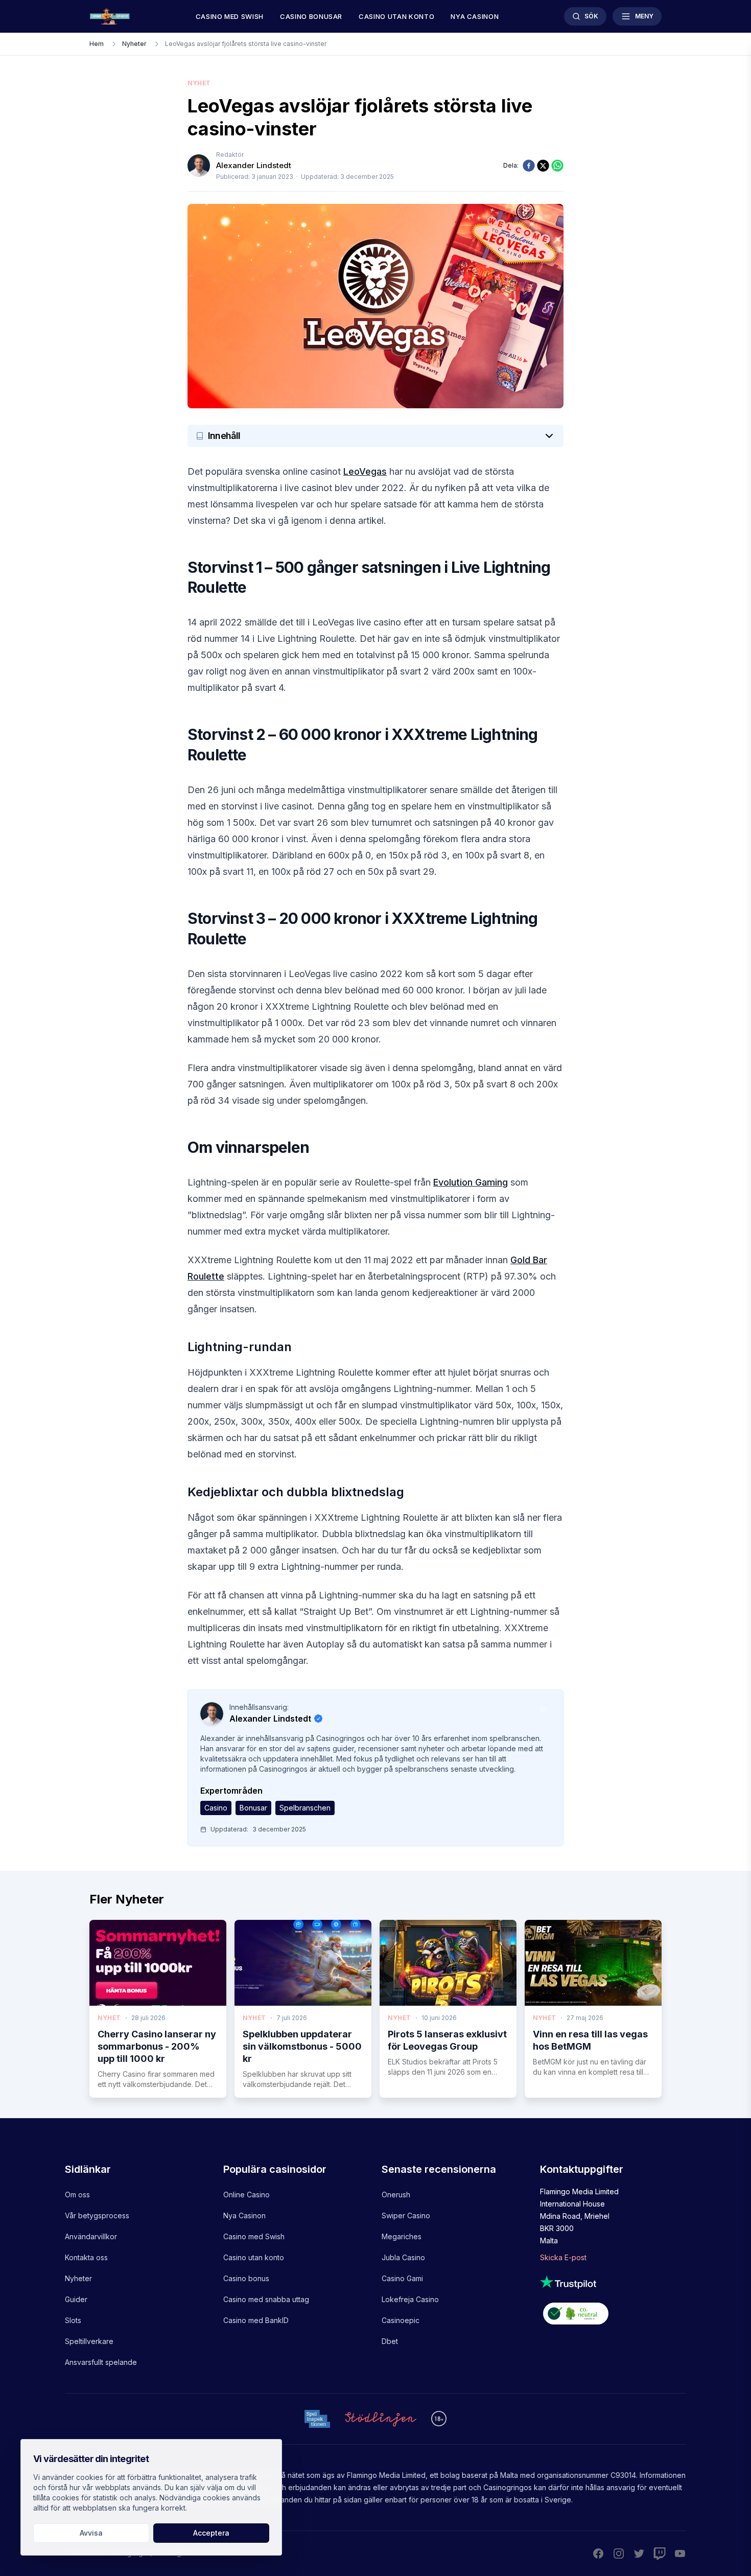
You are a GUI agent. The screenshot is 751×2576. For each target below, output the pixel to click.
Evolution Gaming (471, 1182)
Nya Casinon (244, 2215)
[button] (375, 436)
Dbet (390, 2341)
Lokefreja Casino (410, 2299)
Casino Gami (402, 2278)
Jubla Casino (403, 2257)
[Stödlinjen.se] (381, 2419)
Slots (73, 2320)
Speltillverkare (89, 2341)
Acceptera (211, 2533)
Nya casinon (475, 16)
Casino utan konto (396, 16)
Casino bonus (246, 2278)
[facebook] (529, 166)
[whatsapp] (557, 166)
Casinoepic (401, 2320)
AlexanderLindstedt (254, 165)
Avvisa (91, 2533)
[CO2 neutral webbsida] (613, 2315)
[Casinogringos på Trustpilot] (613, 2282)
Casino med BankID (256, 2320)
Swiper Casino (406, 2215)
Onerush (396, 2195)
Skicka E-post (563, 2257)
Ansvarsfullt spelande (101, 2362)
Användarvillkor (91, 2236)
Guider (76, 2299)
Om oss (77, 2195)
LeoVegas (365, 471)
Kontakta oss (86, 2257)
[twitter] (543, 166)
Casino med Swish (230, 16)
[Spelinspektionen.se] (317, 2419)
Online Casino (247, 2195)
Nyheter (78, 2278)
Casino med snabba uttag (266, 2299)
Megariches (402, 2236)
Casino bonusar (311, 16)
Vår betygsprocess (97, 2215)
